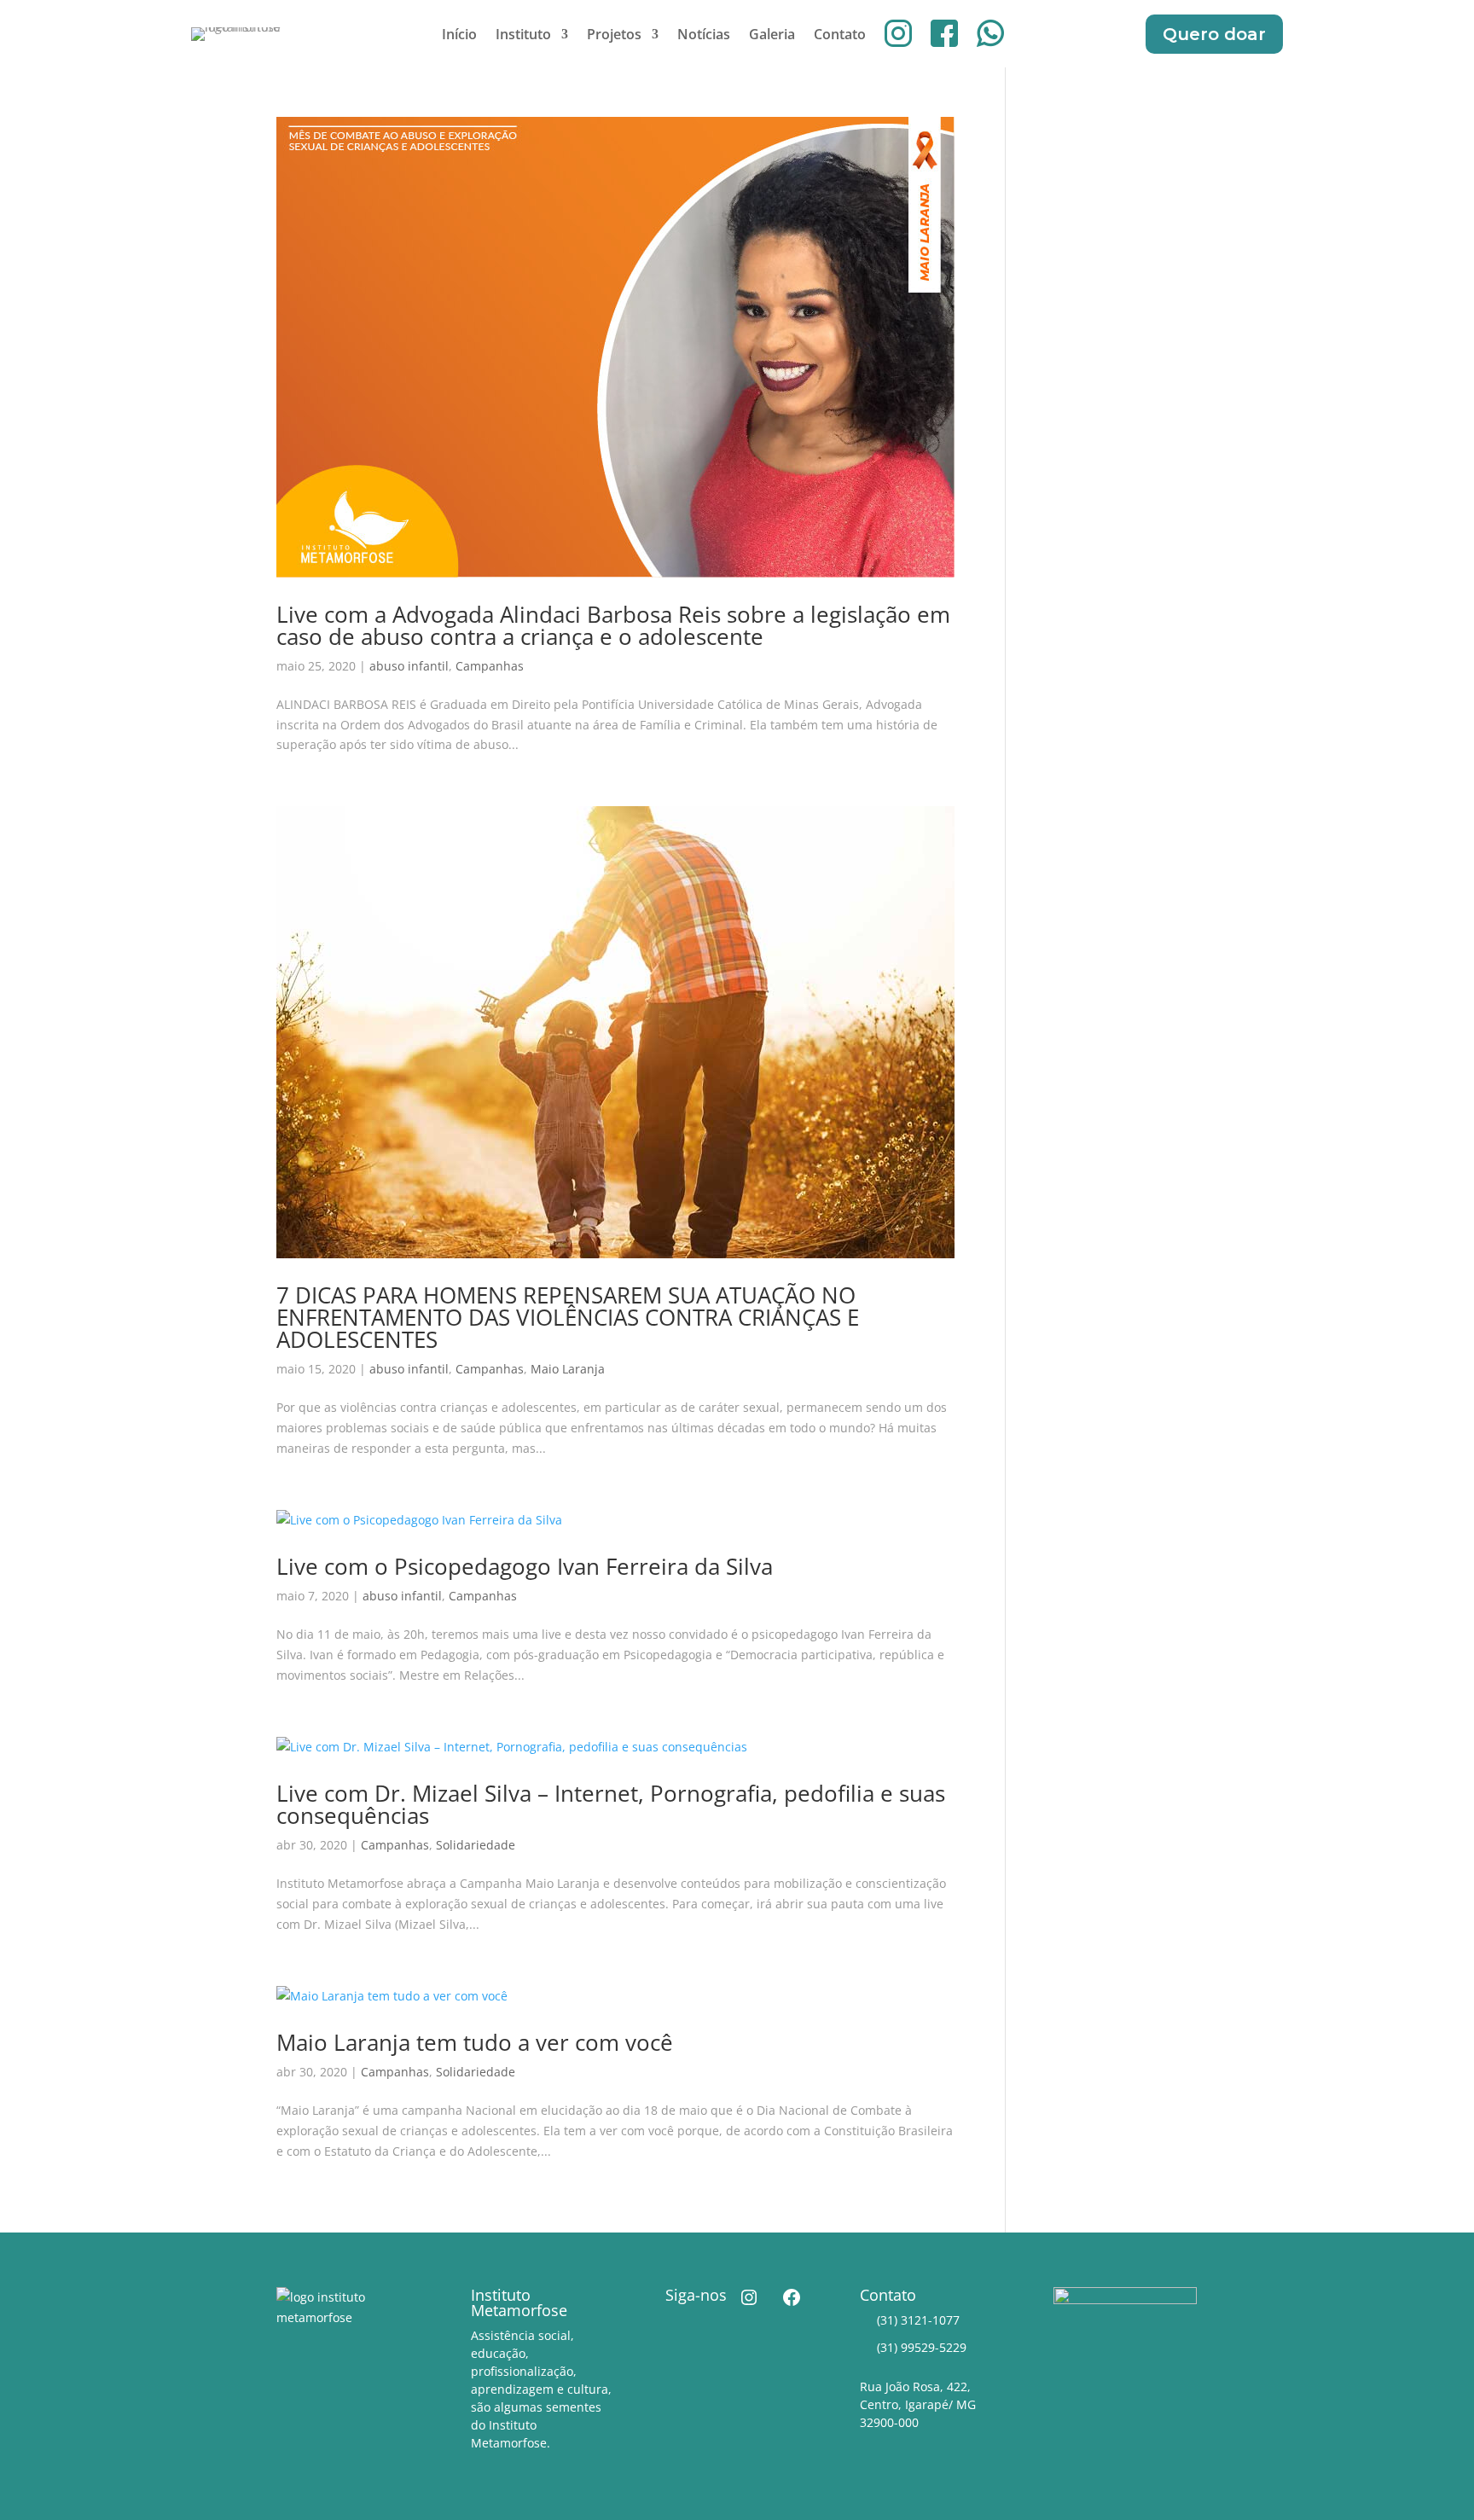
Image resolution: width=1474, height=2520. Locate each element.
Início (459, 36)
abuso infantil (409, 666)
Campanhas (490, 666)
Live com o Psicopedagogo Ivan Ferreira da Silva (525, 1566)
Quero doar (1214, 34)
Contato (840, 36)
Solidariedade (476, 1845)
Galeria (772, 36)
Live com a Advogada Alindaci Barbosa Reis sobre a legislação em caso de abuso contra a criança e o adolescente (613, 625)
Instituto (523, 36)
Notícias (704, 36)
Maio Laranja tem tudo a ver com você (475, 2042)
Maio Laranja (568, 1369)
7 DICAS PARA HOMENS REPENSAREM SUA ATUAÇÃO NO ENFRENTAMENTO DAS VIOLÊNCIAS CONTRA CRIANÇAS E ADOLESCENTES (568, 1317)
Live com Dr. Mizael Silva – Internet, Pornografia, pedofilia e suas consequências (611, 1804)
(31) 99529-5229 (922, 2347)
